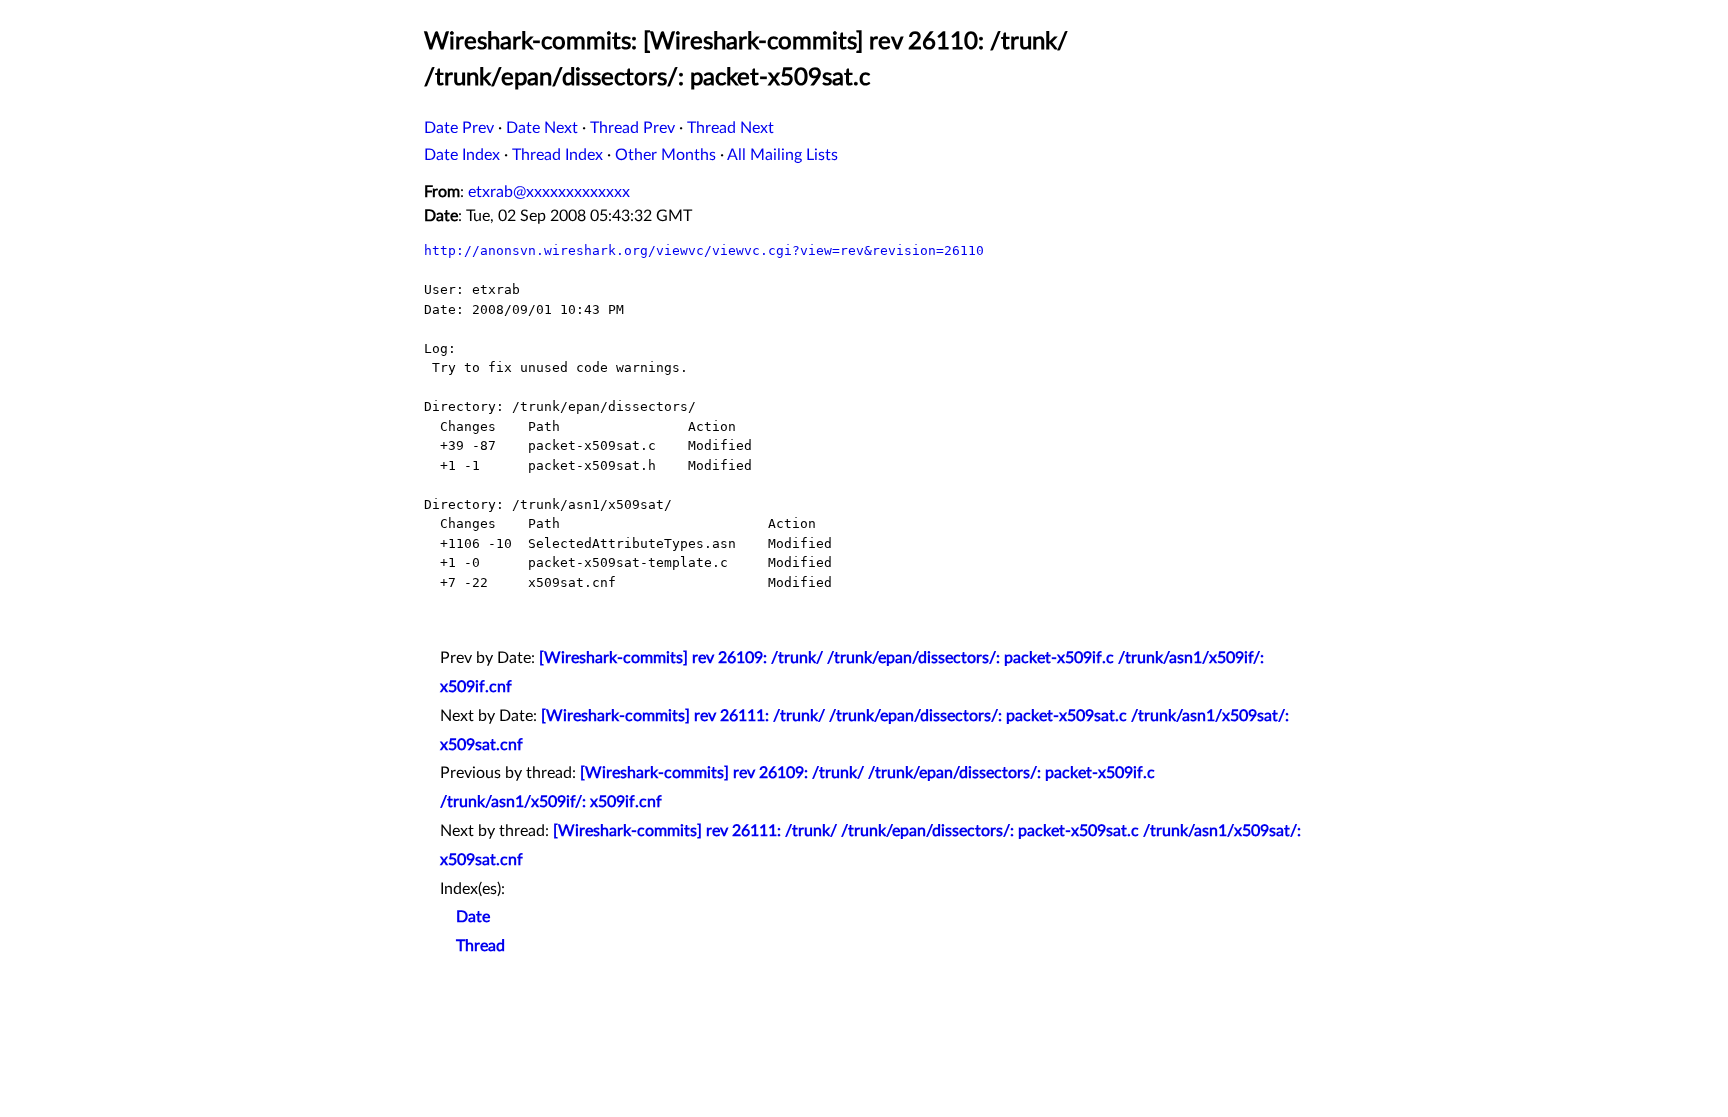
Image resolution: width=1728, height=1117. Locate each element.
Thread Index (557, 155)
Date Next (542, 128)
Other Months (665, 155)
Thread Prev (632, 128)
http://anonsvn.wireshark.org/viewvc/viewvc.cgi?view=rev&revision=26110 (704, 250)
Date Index (462, 155)
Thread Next (730, 128)
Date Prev (459, 128)
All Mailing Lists (782, 155)
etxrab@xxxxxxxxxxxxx (549, 192)
